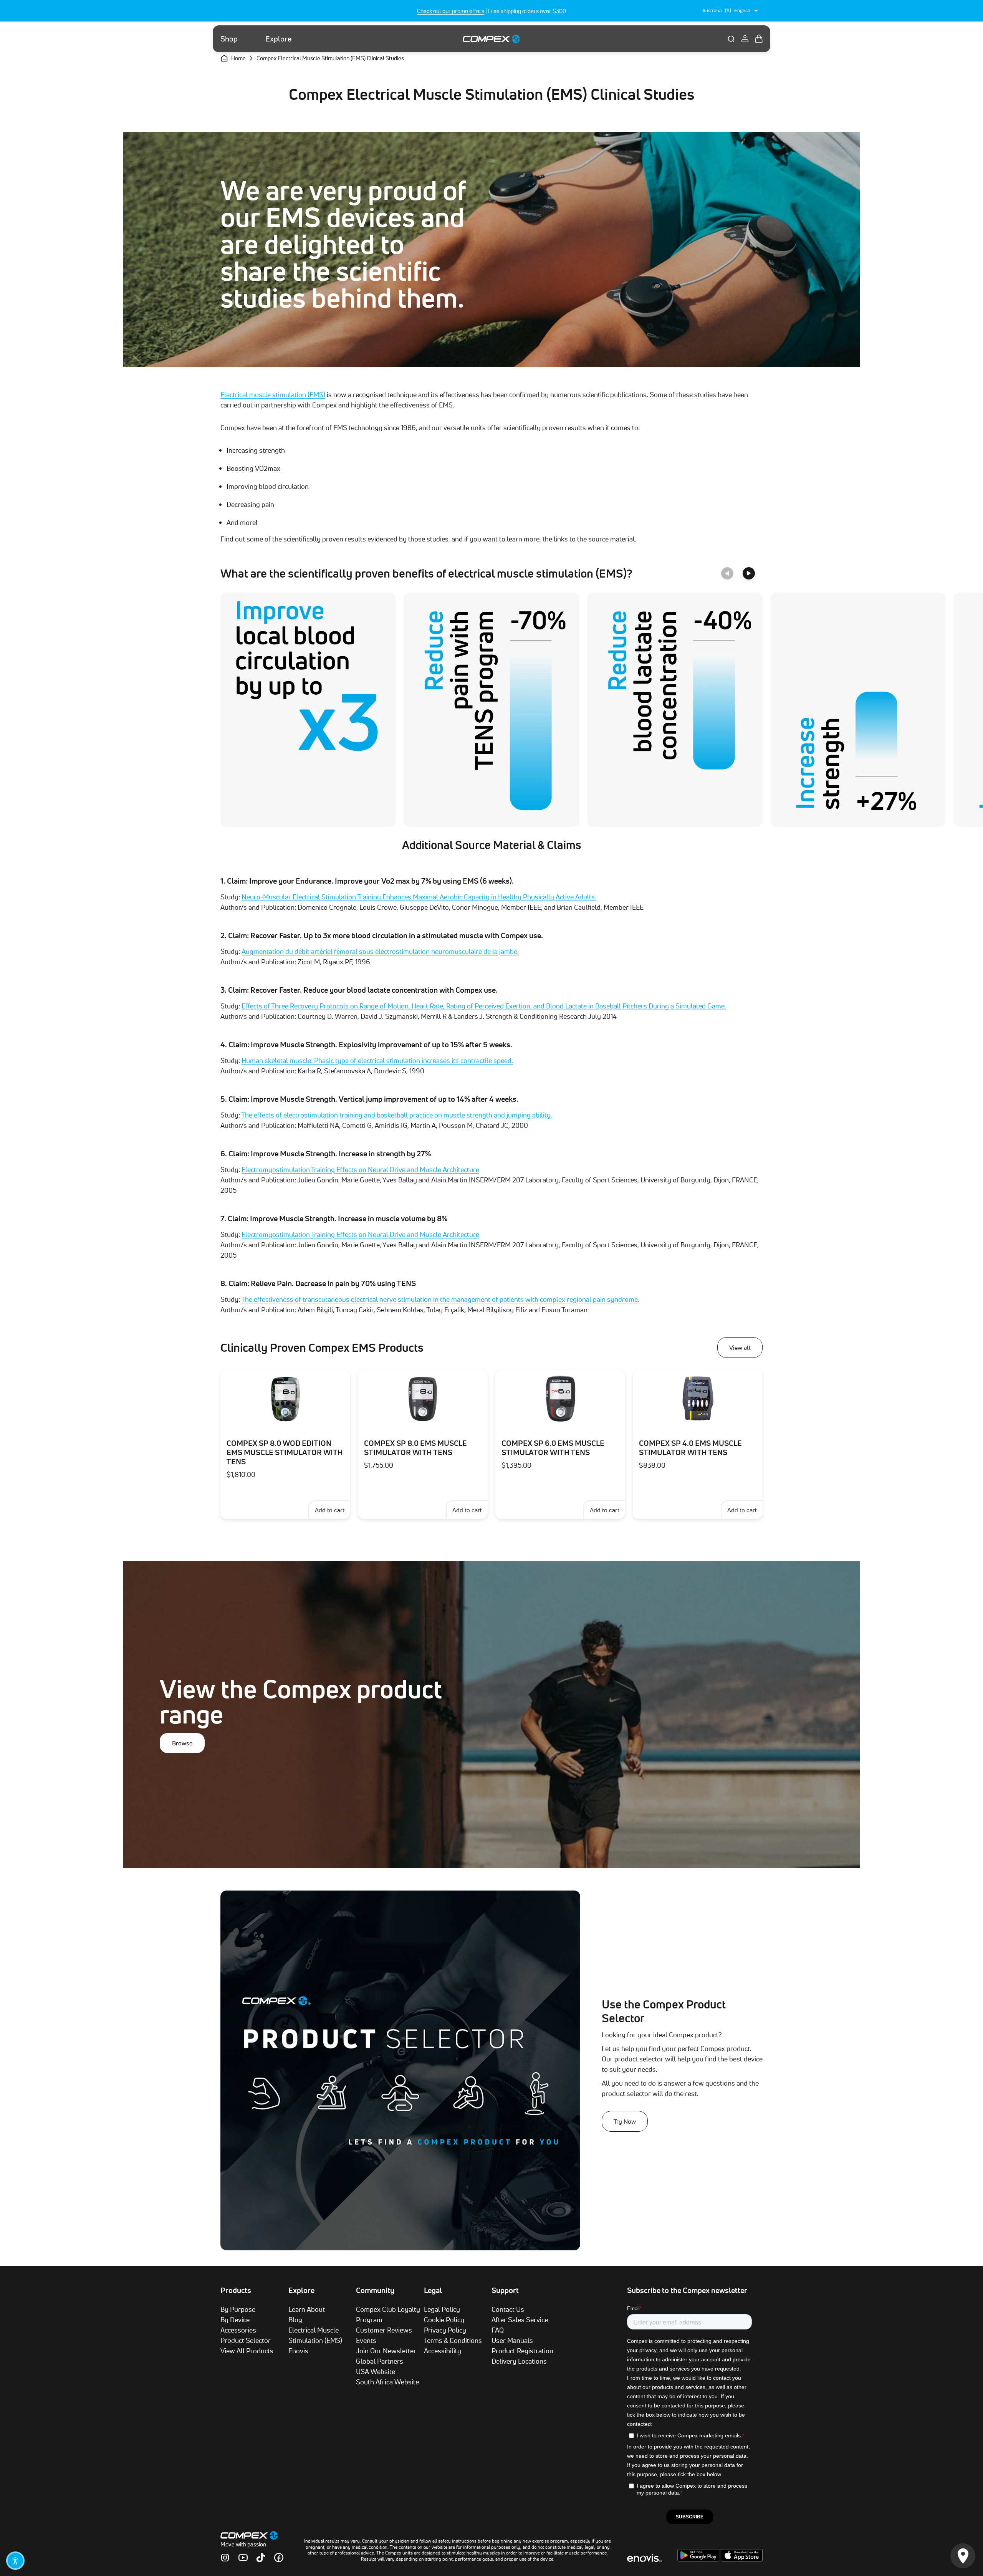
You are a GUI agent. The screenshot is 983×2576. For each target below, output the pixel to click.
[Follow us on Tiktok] (261, 2558)
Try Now (625, 2121)
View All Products (247, 2351)
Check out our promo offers (451, 11)
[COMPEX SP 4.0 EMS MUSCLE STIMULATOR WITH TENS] (698, 1399)
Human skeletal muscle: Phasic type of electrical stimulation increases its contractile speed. (377, 1060)
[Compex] (491, 39)
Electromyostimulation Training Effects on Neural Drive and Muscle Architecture (360, 1169)
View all (740, 1348)
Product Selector (246, 2340)
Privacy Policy (445, 2330)
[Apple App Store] (742, 2559)
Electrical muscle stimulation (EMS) (273, 394)
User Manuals (512, 2340)
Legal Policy (442, 2309)
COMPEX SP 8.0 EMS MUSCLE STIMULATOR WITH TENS (415, 1448)
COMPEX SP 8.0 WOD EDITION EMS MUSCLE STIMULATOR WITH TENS (285, 1452)
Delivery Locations (519, 2361)
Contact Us (508, 2309)
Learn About (307, 2309)
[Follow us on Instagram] (225, 2558)
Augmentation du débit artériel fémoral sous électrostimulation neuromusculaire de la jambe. (380, 951)
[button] (15, 2561)
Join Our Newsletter (386, 2351)
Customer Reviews (384, 2330)
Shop (229, 39)
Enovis (298, 2351)
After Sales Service (520, 2319)
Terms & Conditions (453, 2340)
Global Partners (380, 2361)
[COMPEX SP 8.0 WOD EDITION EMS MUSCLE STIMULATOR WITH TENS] (285, 1399)
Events (366, 2340)
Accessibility (443, 2351)
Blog (295, 2319)
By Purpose (238, 2309)
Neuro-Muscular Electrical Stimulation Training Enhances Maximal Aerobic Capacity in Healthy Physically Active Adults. (419, 897)
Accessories (238, 2330)
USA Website (376, 2371)
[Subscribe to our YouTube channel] (243, 2558)
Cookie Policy (444, 2319)
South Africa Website (387, 2382)
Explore (278, 39)
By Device (235, 2319)
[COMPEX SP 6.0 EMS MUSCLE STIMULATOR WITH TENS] (560, 1399)
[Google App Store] (699, 2559)
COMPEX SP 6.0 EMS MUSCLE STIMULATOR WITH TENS (553, 1448)
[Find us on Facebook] (279, 2558)
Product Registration (522, 2351)
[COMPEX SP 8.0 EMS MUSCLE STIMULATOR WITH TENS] (423, 1399)
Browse (182, 1743)
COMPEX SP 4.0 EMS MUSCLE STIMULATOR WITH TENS (690, 1448)
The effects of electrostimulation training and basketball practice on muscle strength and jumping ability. (397, 1115)
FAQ (498, 2330)
